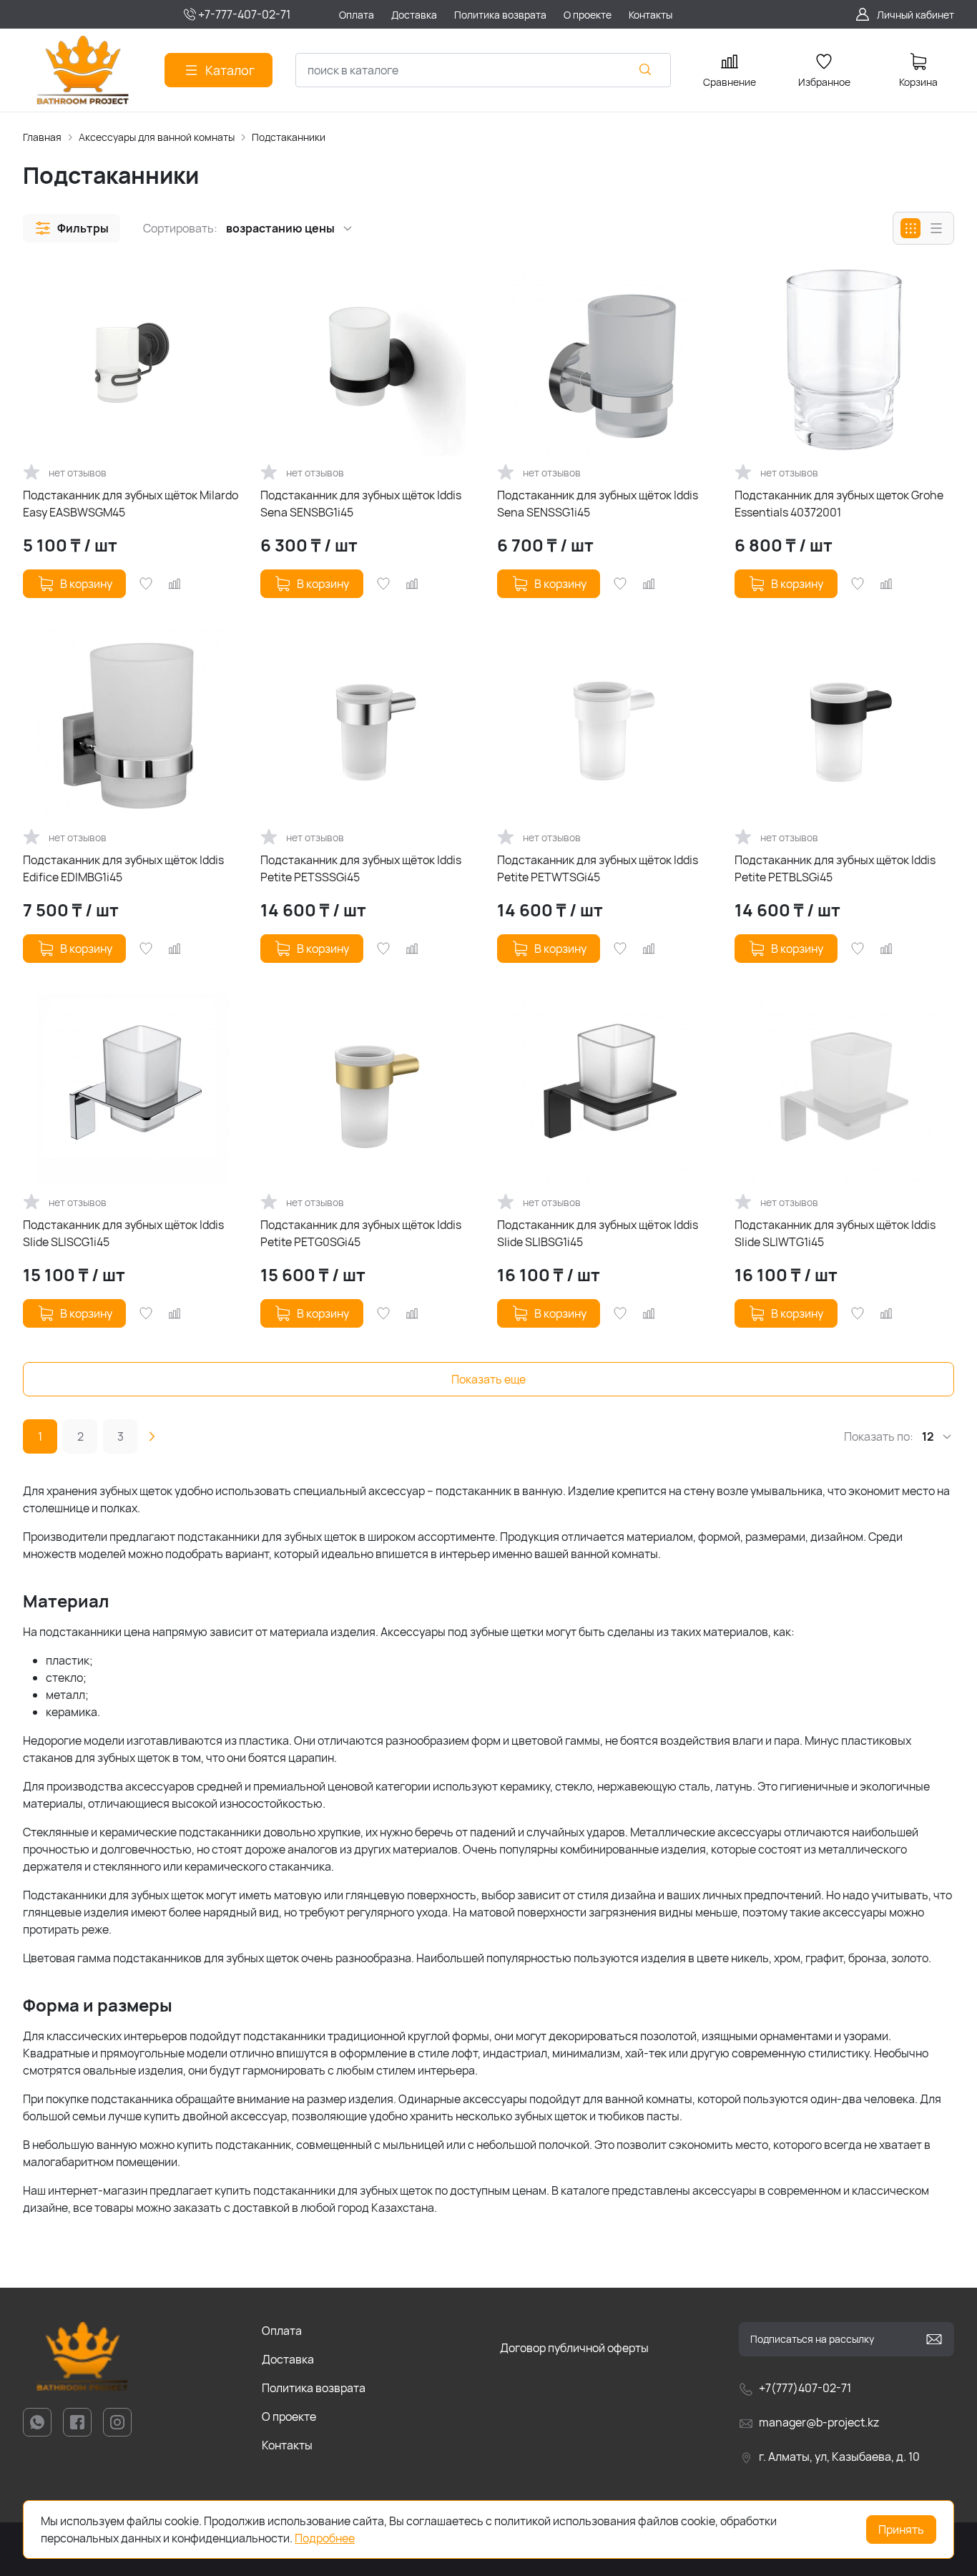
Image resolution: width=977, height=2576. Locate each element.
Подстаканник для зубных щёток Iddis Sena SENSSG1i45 (598, 504)
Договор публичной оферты (574, 2348)
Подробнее (325, 2538)
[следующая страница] (152, 1436)
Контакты (287, 2445)
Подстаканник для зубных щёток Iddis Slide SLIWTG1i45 (835, 1233)
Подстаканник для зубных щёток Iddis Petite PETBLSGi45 (835, 868)
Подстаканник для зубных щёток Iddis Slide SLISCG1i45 (123, 1233)
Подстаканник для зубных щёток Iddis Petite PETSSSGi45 (361, 868)
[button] (72, 228)
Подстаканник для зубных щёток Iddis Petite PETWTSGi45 (598, 868)
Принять (901, 2530)
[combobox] (483, 70)
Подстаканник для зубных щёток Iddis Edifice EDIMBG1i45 (123, 868)
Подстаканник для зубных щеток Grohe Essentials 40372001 (839, 504)
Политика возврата (314, 2388)
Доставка (288, 2359)
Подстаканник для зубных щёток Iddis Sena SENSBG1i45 (361, 504)
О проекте (289, 2416)
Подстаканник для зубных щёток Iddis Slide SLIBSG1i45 (598, 1233)
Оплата (282, 2331)
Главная (42, 137)
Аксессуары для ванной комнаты (157, 137)
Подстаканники (289, 137)
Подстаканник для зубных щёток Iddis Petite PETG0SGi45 (361, 1233)
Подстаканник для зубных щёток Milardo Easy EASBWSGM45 (131, 504)
